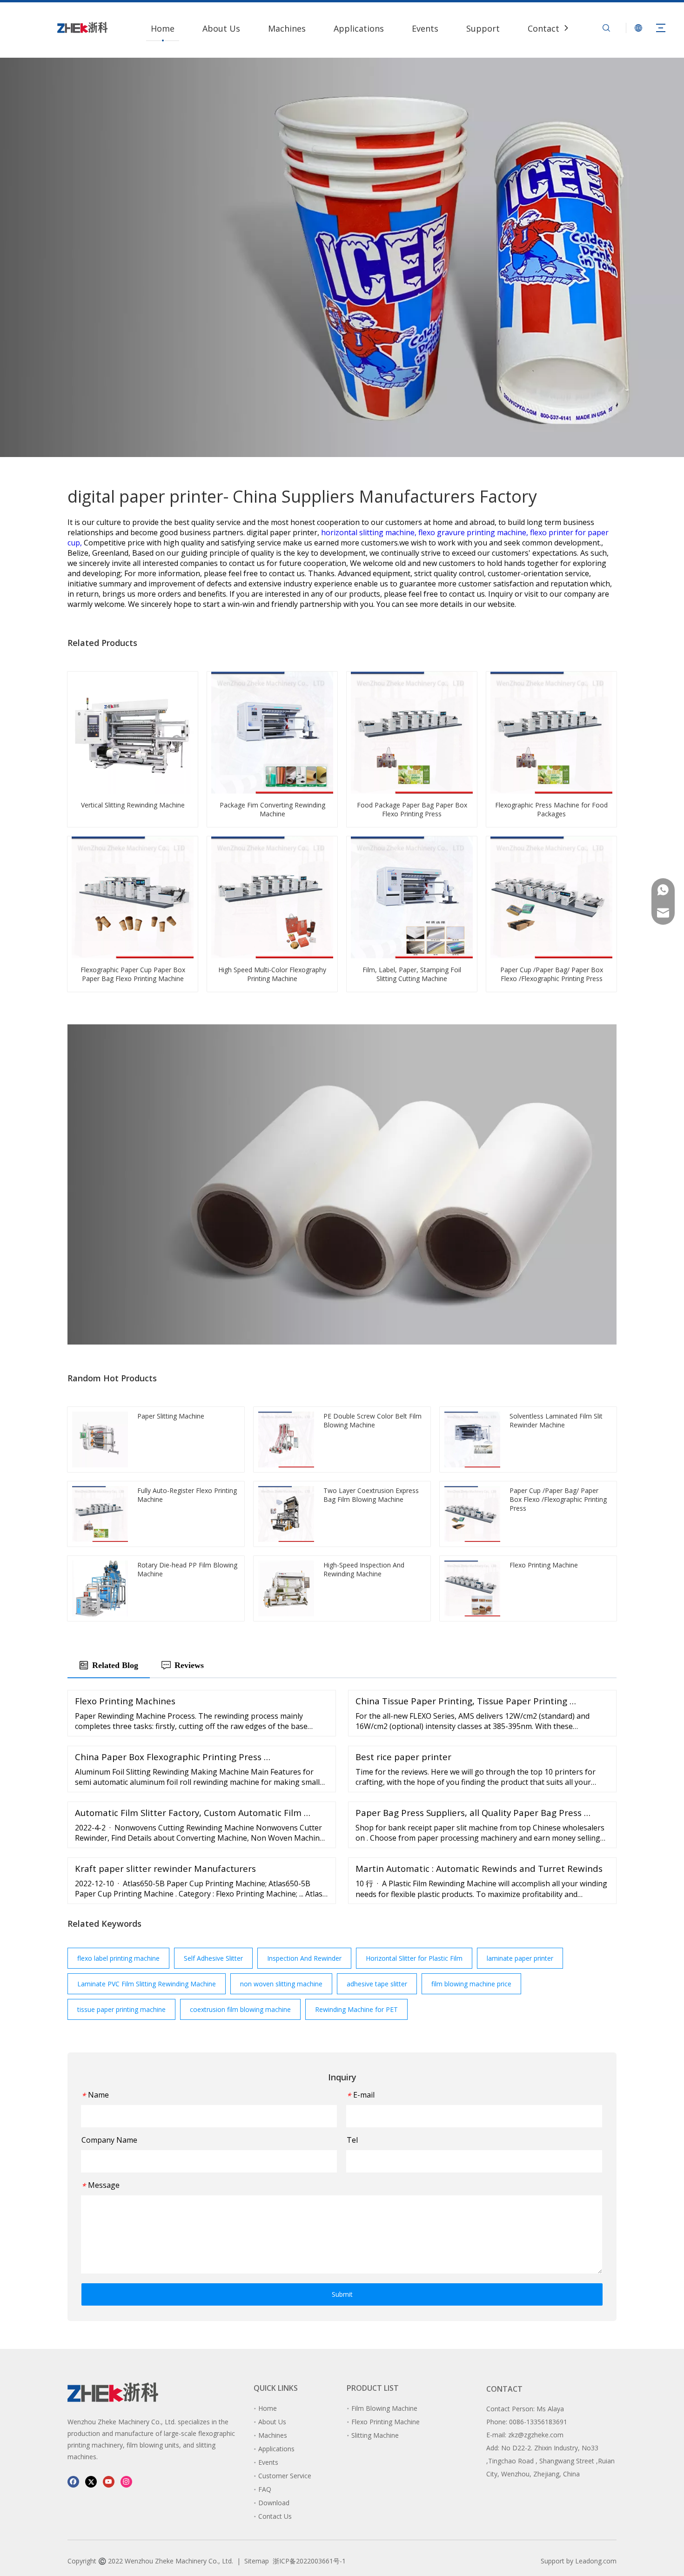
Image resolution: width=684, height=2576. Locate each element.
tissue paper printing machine (121, 2009)
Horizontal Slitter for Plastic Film (414, 1958)
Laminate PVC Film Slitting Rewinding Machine (147, 1984)
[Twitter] (91, 2481)
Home (163, 28)
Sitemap (257, 2561)
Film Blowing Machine (384, 2408)
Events (425, 28)
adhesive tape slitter (377, 1984)
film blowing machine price (471, 1984)
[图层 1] (113, 2392)
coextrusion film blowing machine (240, 2009)
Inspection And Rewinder (304, 1958)
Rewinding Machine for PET (356, 2009)
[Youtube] (109, 2481)
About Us (221, 28)
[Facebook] (73, 2481)
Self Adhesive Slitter (213, 1958)
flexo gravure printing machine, (474, 532)
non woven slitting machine (281, 1984)
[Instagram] (126, 2481)
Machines (287, 28)
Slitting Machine (375, 2435)
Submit (342, 2294)
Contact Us (550, 28)
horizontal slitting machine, (370, 532)
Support (483, 28)
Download (274, 2503)
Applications (359, 28)
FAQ (265, 2489)
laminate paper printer (520, 1958)
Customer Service (285, 2476)
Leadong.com (596, 2561)
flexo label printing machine (118, 1958)
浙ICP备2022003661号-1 (309, 2561)
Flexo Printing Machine (386, 2422)
